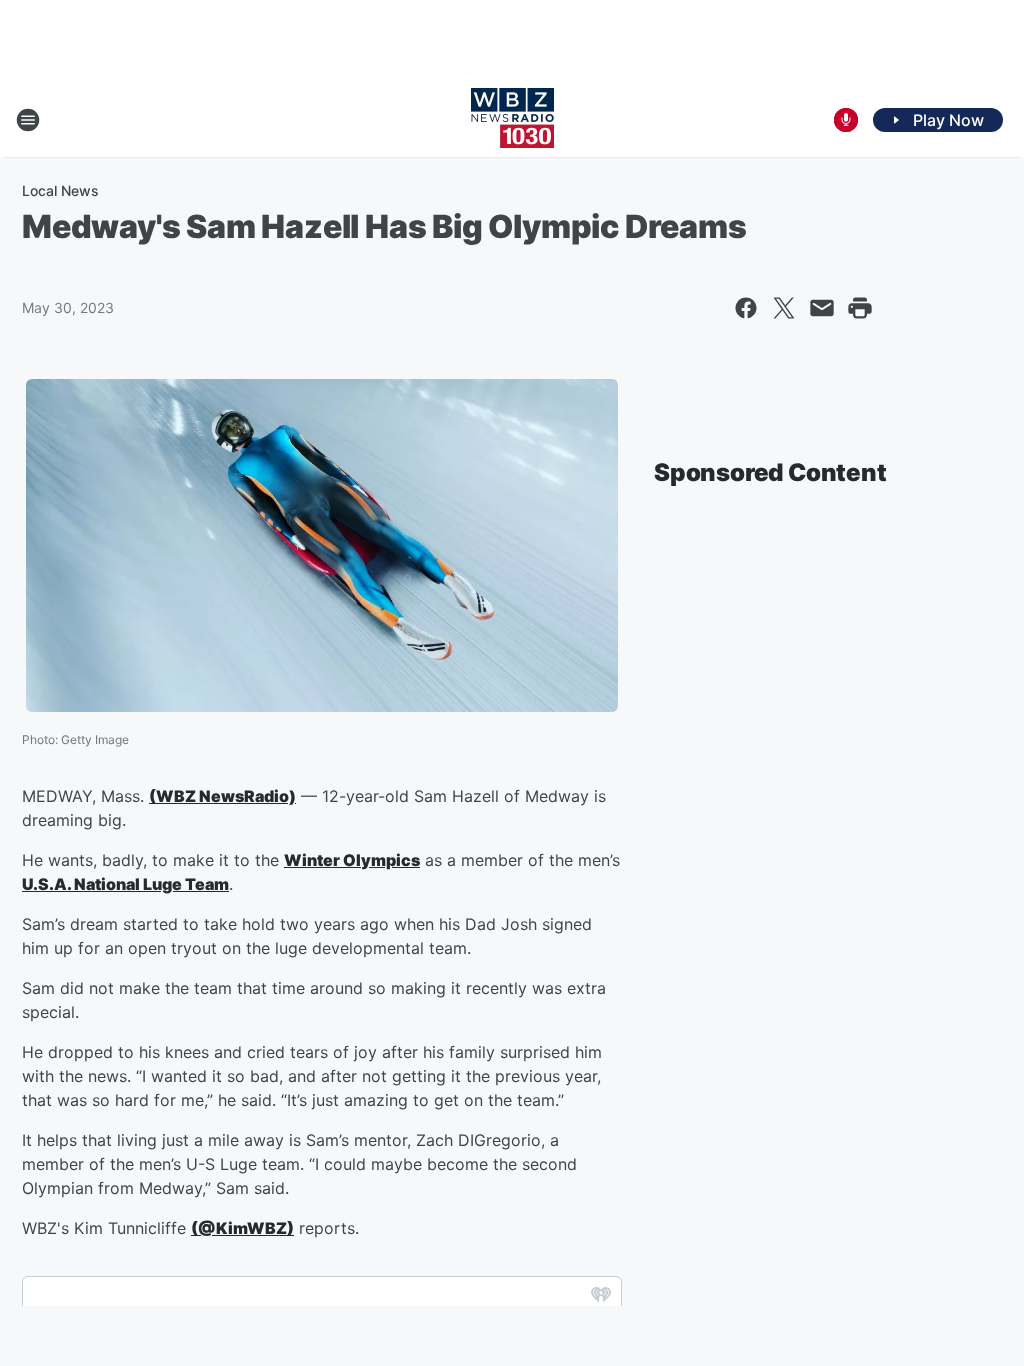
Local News (60, 190)
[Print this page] (860, 308)
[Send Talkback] (846, 120)
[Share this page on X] (784, 308)
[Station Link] (512, 120)
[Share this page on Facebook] (746, 308)
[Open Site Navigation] (28, 120)
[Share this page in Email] (822, 308)
